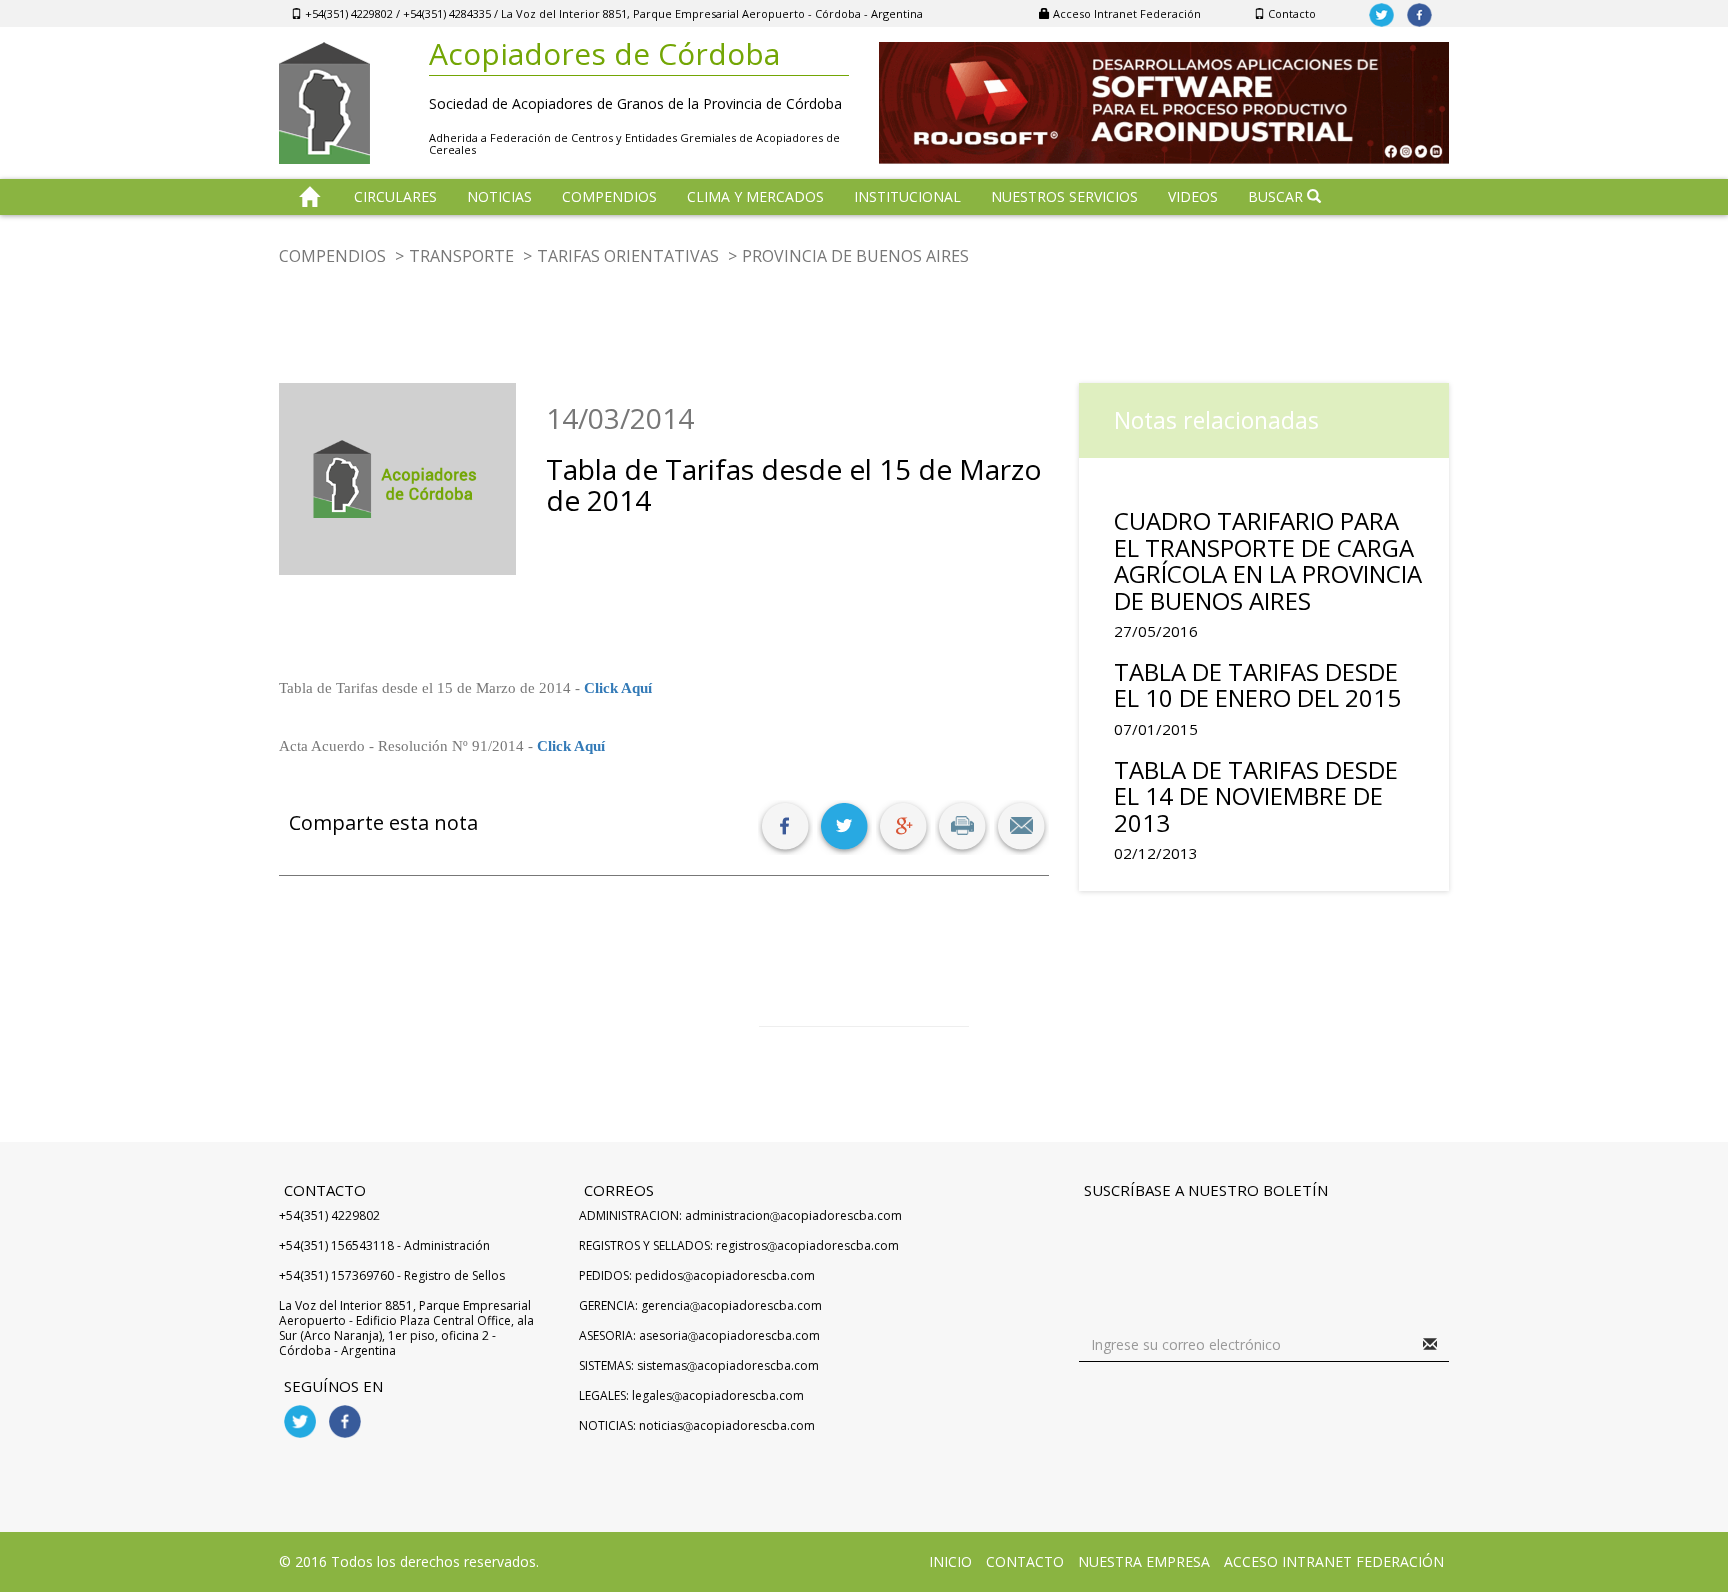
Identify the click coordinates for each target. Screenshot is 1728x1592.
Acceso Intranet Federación (1125, 13)
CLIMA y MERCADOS (755, 196)
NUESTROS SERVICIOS (1064, 196)
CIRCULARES (395, 196)
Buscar (1277, 196)
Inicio (950, 1561)
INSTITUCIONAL (907, 196)
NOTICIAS (499, 196)
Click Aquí (618, 688)
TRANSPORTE (461, 256)
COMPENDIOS (609, 196)
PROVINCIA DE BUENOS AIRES (855, 256)
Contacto (1290, 13)
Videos (1193, 196)
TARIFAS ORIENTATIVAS (628, 256)
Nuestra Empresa (1144, 1561)
